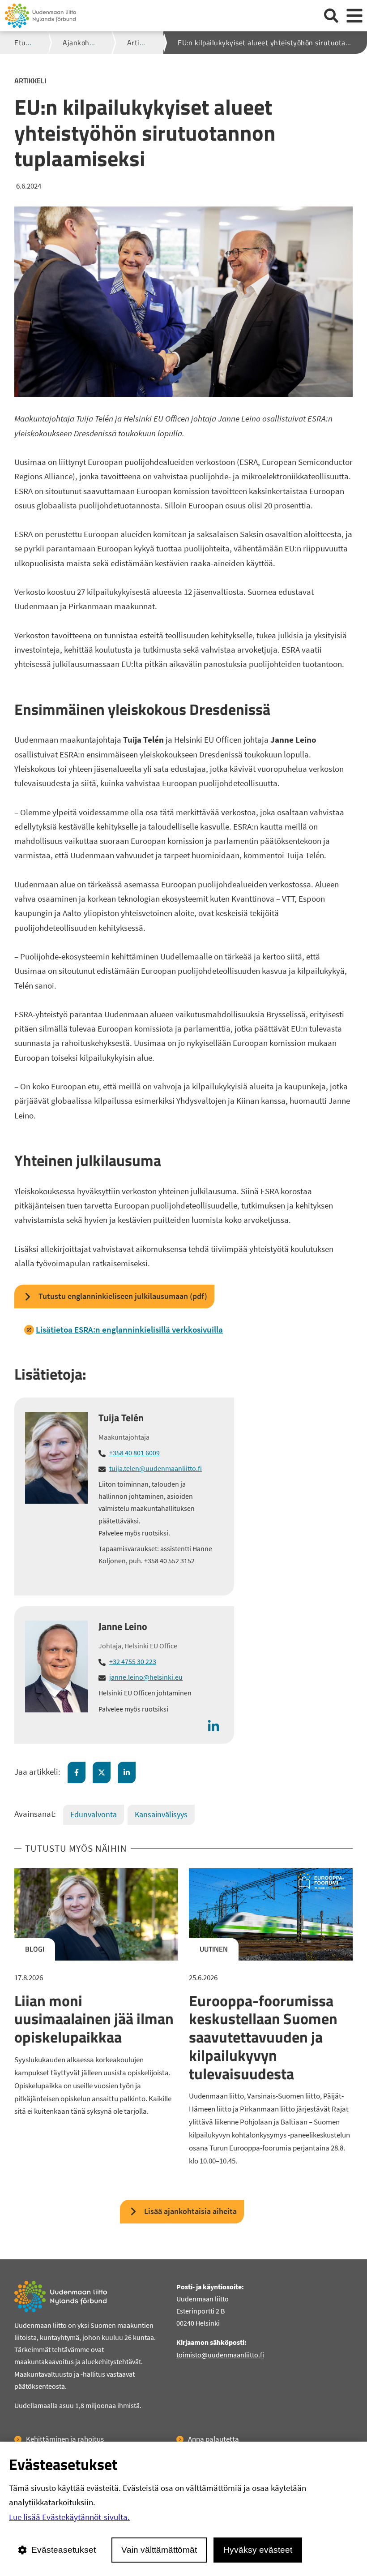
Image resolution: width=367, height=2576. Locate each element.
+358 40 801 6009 (134, 1453)
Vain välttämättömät (159, 2550)
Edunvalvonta (94, 1814)
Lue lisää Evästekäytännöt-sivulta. (69, 2517)
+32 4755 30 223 (133, 1661)
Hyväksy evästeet (258, 2550)
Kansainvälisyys (161, 1814)
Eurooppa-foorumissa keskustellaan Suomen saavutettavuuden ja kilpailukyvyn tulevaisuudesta (263, 2037)
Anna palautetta (213, 2439)
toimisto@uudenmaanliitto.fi (220, 2355)
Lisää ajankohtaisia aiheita (190, 2211)
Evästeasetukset (64, 2550)
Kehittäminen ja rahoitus (65, 2439)
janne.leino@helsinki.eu (146, 1677)
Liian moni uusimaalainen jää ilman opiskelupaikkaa (94, 2019)
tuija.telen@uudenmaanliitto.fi (156, 1468)
